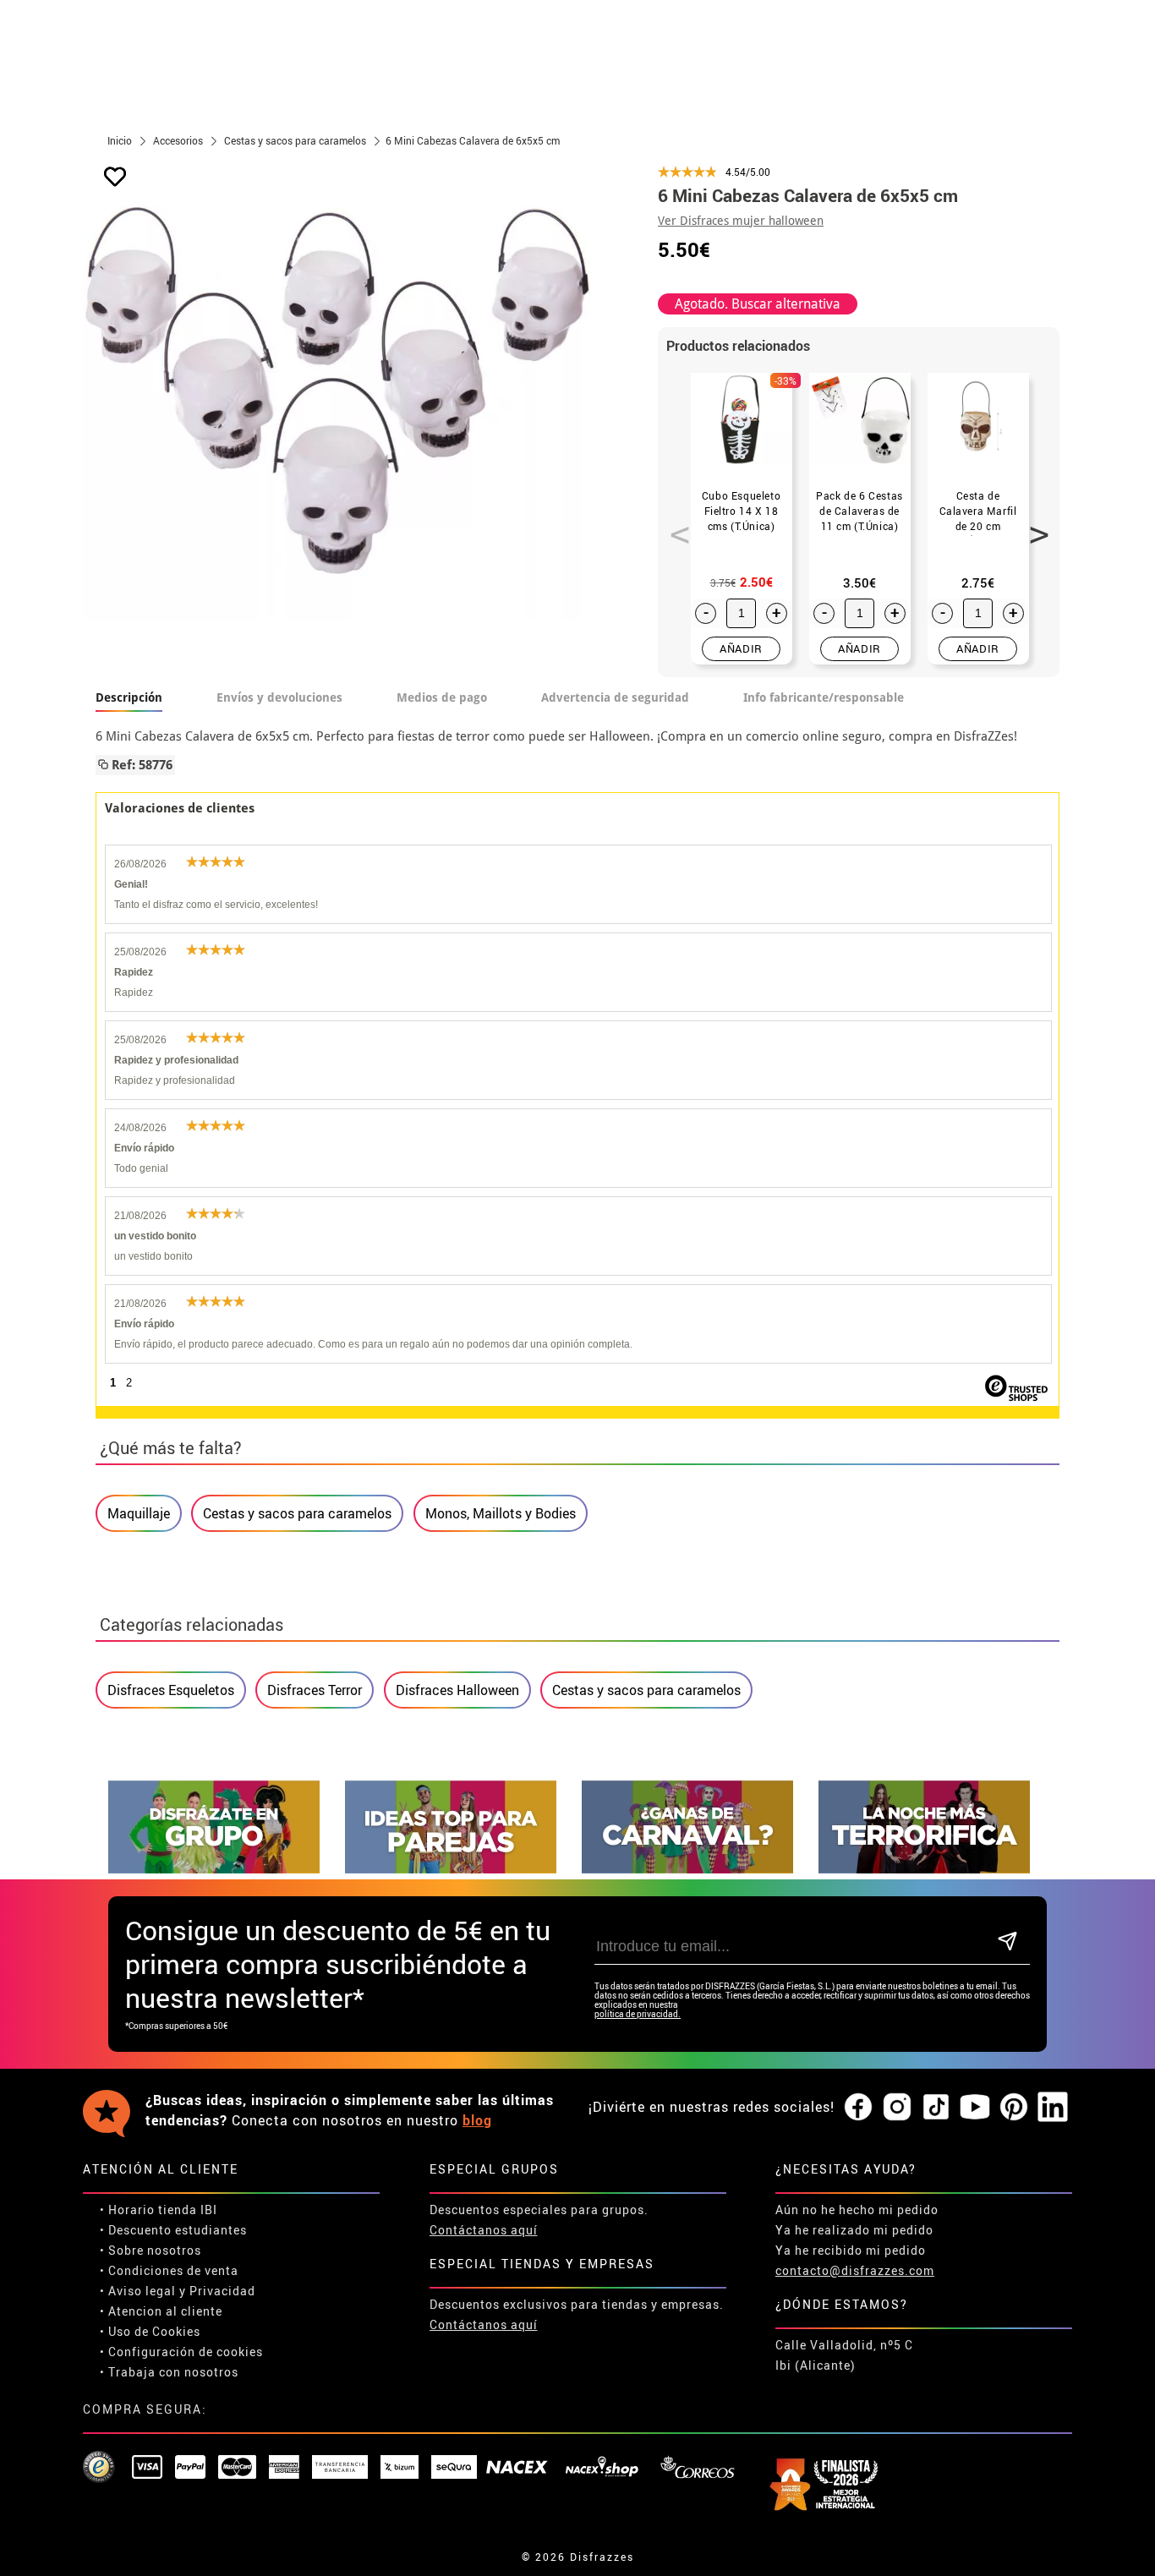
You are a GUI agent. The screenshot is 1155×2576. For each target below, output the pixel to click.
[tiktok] (936, 2108)
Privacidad (222, 2291)
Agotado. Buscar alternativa (758, 304)
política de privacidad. (638, 2014)
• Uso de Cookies (150, 2331)
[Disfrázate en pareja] (451, 1869)
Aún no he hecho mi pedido (857, 2210)
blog (477, 2120)
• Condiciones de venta (169, 2270)
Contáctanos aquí (484, 2230)
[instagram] (897, 2108)
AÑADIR (741, 648)
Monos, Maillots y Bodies (501, 1513)
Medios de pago (442, 697)
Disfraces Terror (315, 1690)
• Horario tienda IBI (159, 2210)
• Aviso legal (138, 2291)
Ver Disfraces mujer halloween (741, 221)
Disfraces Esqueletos (171, 1690)
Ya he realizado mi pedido (854, 2230)
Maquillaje (139, 1513)
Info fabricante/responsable (824, 697)
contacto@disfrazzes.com (855, 2270)
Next (1033, 525)
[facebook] (858, 2108)
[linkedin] (1053, 2108)
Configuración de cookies (186, 2352)
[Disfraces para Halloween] (924, 1869)
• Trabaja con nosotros (169, 2372)
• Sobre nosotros (151, 2250)
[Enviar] (1007, 1942)
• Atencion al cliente (161, 2311)
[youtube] (975, 2108)
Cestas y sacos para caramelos (297, 1513)
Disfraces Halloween (457, 1690)
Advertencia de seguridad (615, 697)
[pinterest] (1014, 2108)
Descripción (129, 697)
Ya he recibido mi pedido (851, 2250)
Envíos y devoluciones (279, 697)
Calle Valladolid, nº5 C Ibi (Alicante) (844, 2355)
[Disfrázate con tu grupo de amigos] (214, 1869)
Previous (674, 525)
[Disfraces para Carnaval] (687, 1869)
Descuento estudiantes (178, 2230)
